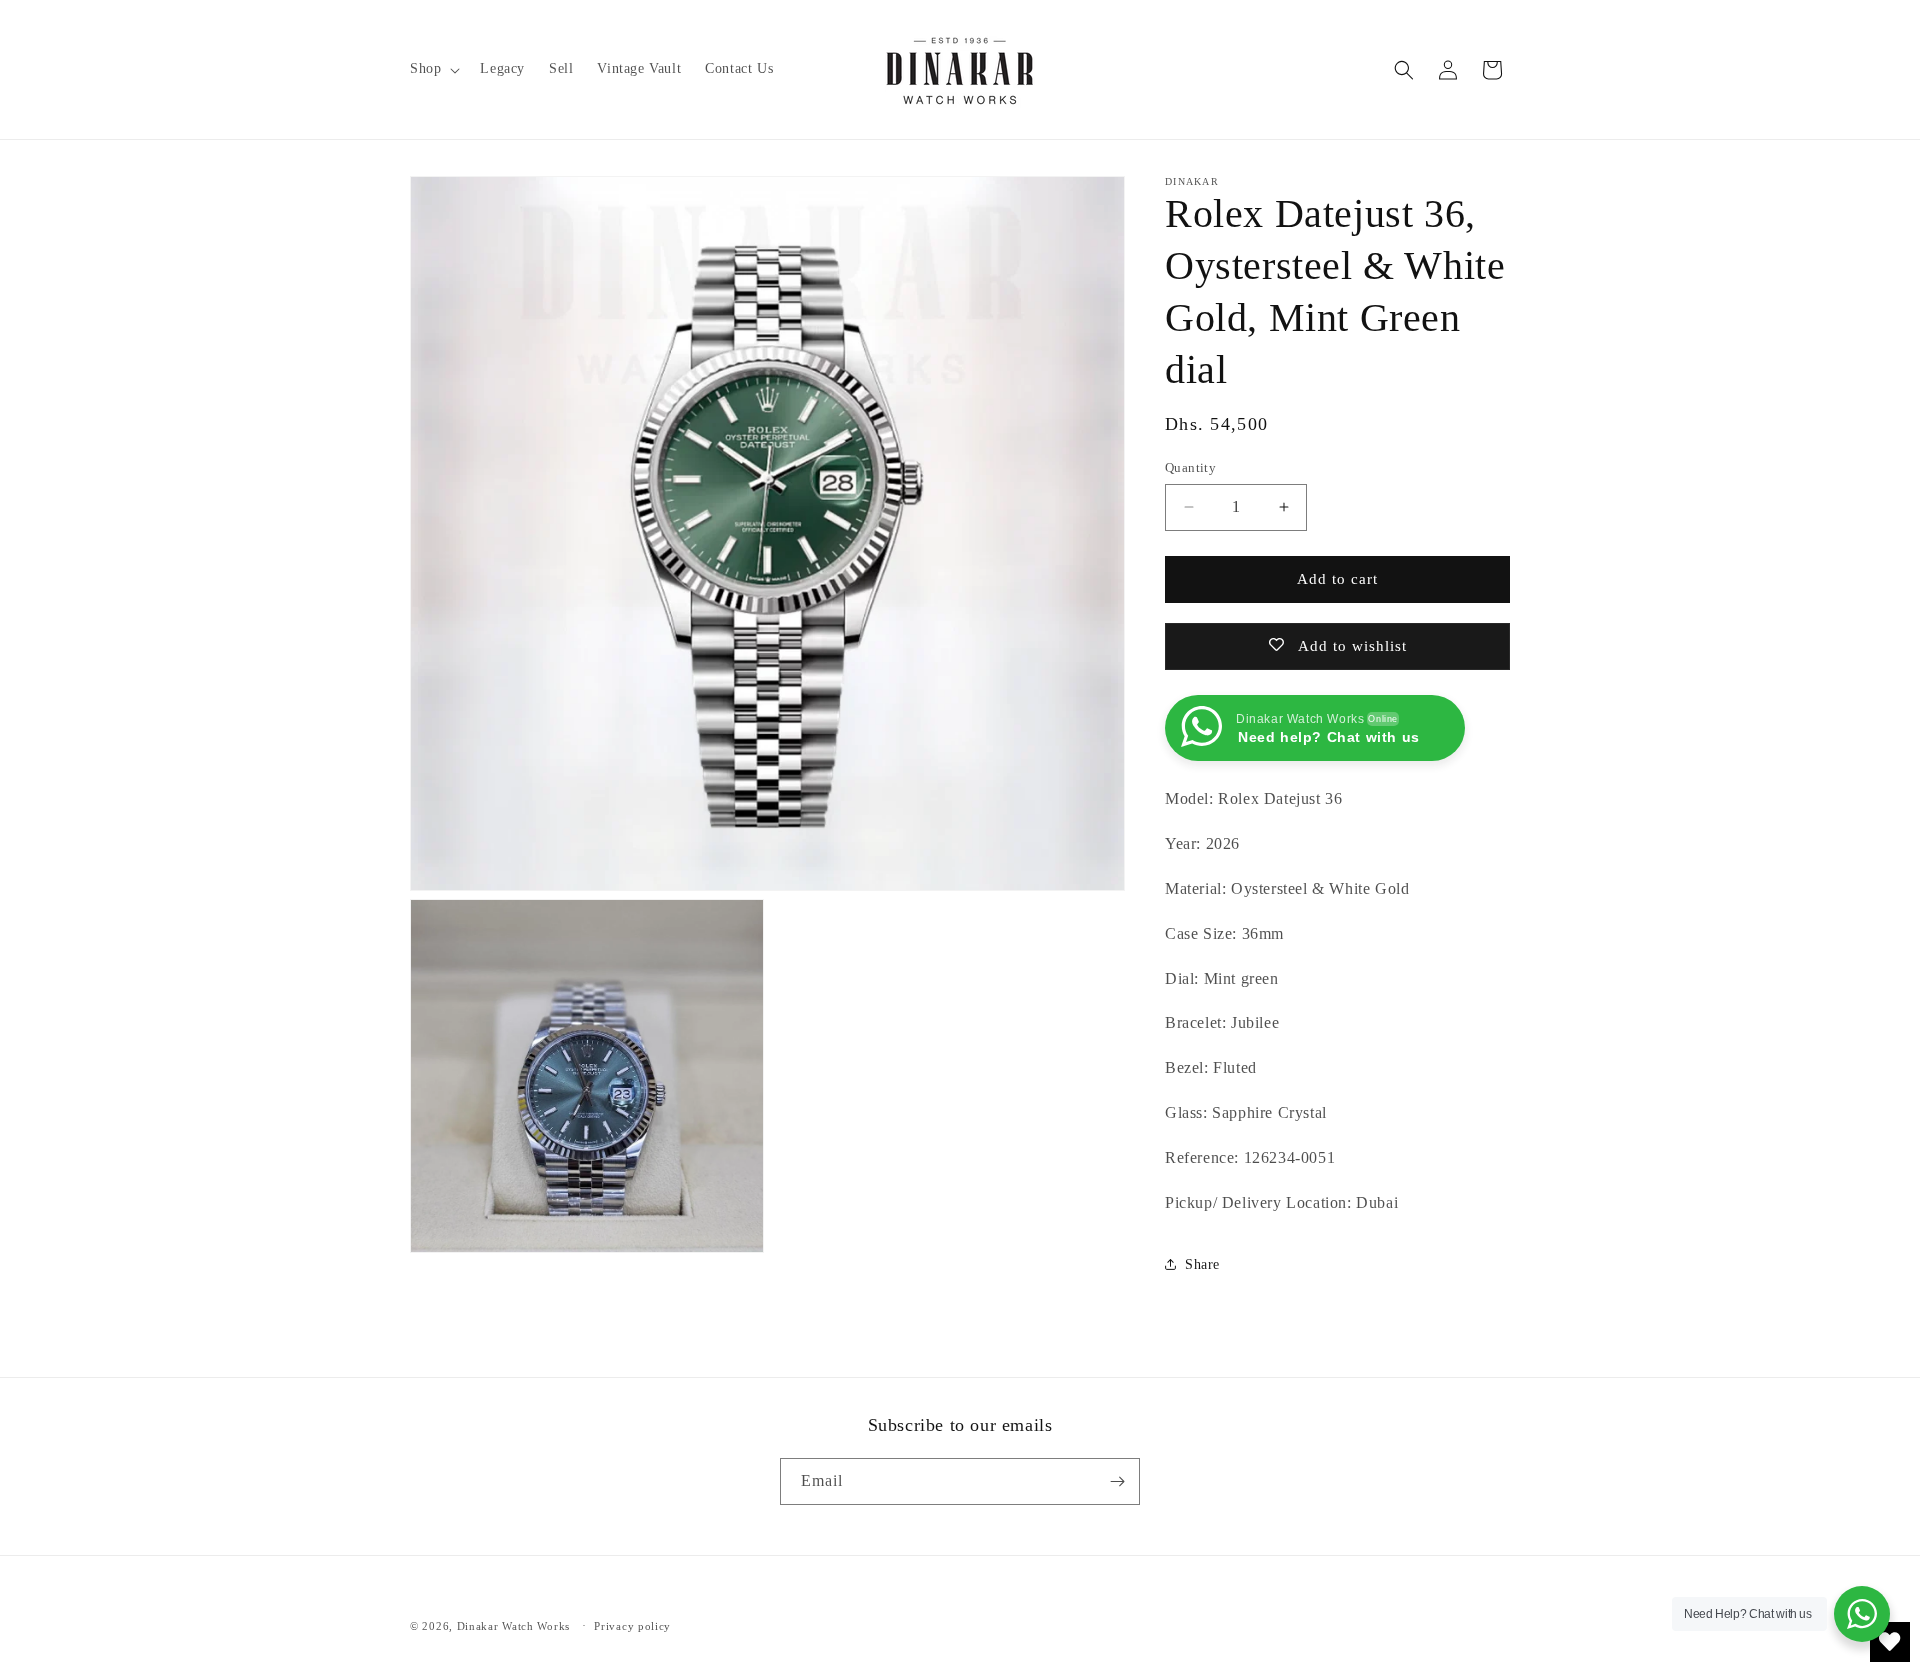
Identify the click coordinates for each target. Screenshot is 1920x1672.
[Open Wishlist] (1890, 1642)
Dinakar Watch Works (513, 1626)
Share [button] (1202, 1264)
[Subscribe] (1117, 1481)
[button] (433, 69)
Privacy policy (632, 1626)
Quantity (1190, 467)
